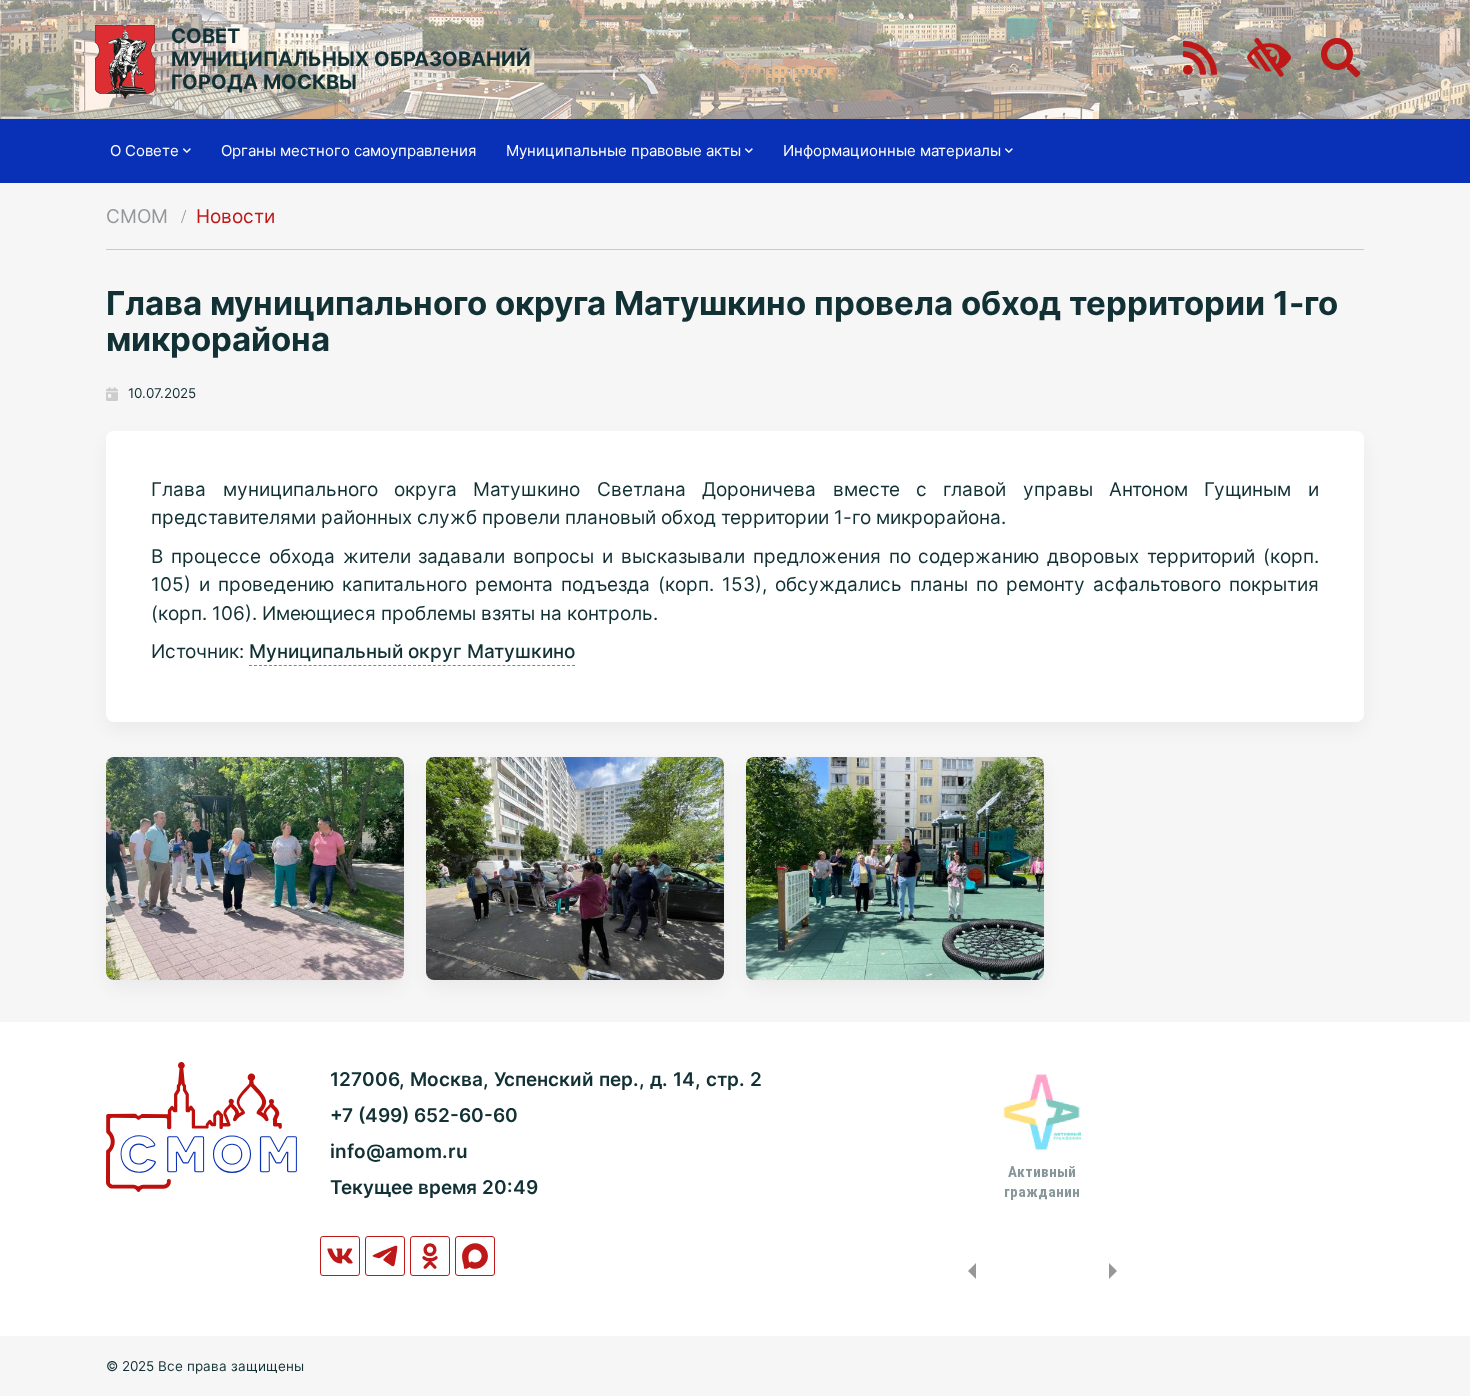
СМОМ (137, 216)
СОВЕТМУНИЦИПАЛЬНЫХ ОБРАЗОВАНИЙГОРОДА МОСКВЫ (351, 59)
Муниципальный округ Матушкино (412, 651)
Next (1117, 1271)
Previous (968, 1271)
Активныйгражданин (1042, 1182)
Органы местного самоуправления (348, 150)
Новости (235, 216)
